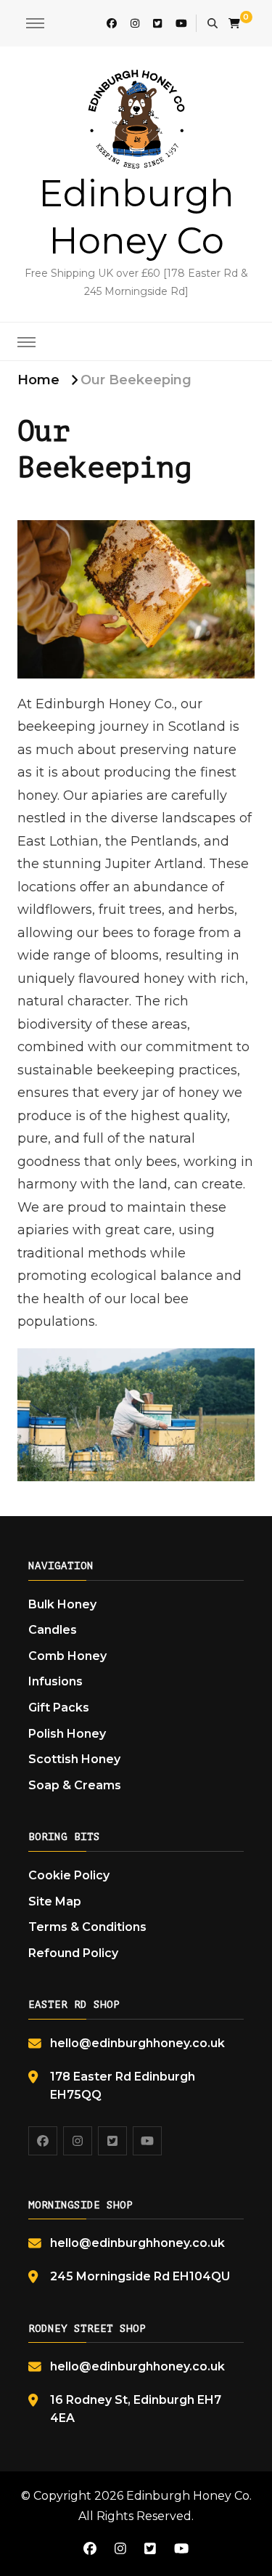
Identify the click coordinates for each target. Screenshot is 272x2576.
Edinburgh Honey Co (188, 2496)
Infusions (55, 1681)
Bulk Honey (62, 1604)
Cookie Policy (69, 1875)
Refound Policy (73, 1953)
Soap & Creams (75, 1785)
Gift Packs (59, 1708)
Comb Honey (67, 1656)
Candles (53, 1630)
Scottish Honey (74, 1759)
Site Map (55, 1901)
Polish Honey (67, 1734)
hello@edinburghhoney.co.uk (137, 2043)
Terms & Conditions (87, 1927)
